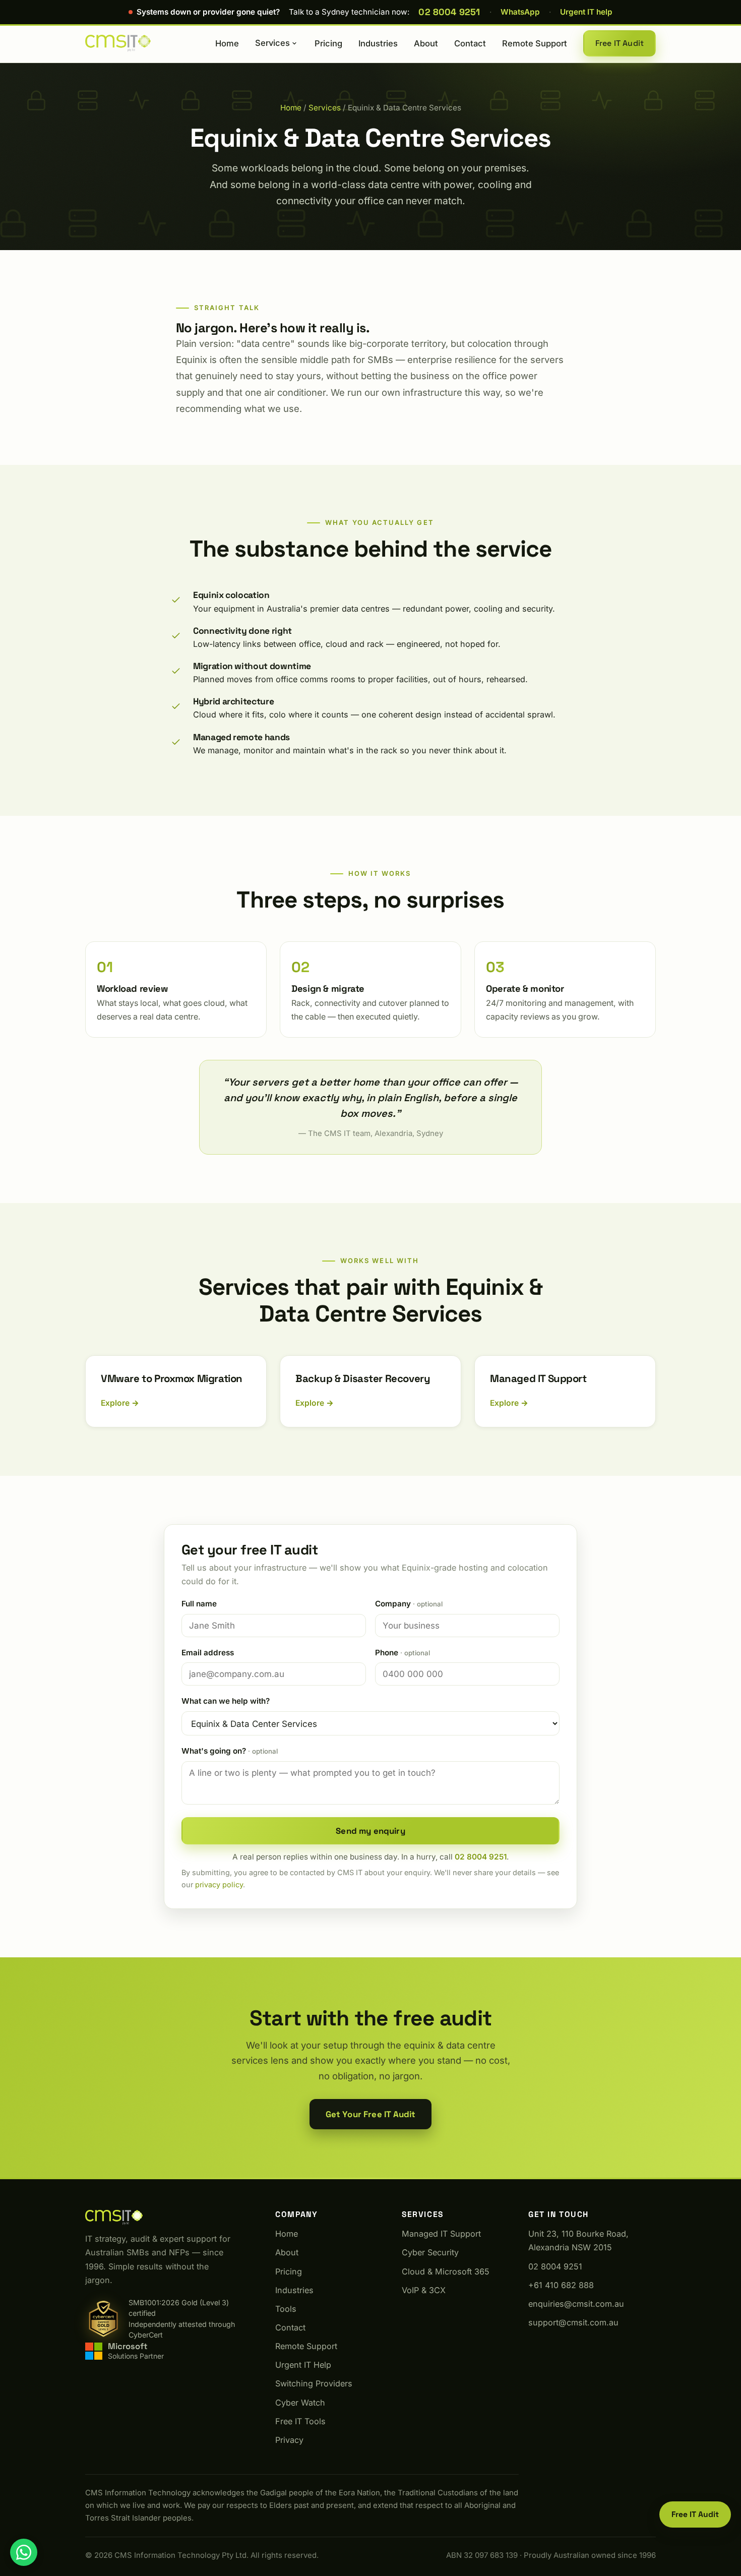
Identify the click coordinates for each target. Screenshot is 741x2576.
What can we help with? (226, 1701)
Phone (403, 1653)
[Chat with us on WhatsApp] (24, 2552)
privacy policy (219, 1884)
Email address (208, 1653)
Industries (378, 43)
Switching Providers (314, 2383)
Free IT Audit (620, 43)
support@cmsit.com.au (573, 2322)
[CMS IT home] (118, 43)
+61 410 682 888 (561, 2285)
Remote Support (535, 43)
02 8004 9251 (449, 12)
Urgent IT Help (303, 2365)
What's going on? (230, 1751)
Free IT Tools (300, 2421)
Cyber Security (430, 2252)
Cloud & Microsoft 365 (446, 2271)
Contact (470, 43)
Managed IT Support (441, 2234)
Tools (286, 2309)
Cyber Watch (300, 2403)
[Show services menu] (294, 43)
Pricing (328, 43)
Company (409, 1604)
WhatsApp (520, 12)
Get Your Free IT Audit (371, 2114)
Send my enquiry (371, 1831)
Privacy (289, 2440)
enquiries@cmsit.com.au (576, 2304)
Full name (199, 1604)
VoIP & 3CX (424, 2290)
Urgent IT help (586, 12)
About (426, 43)
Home (227, 43)
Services (272, 43)
